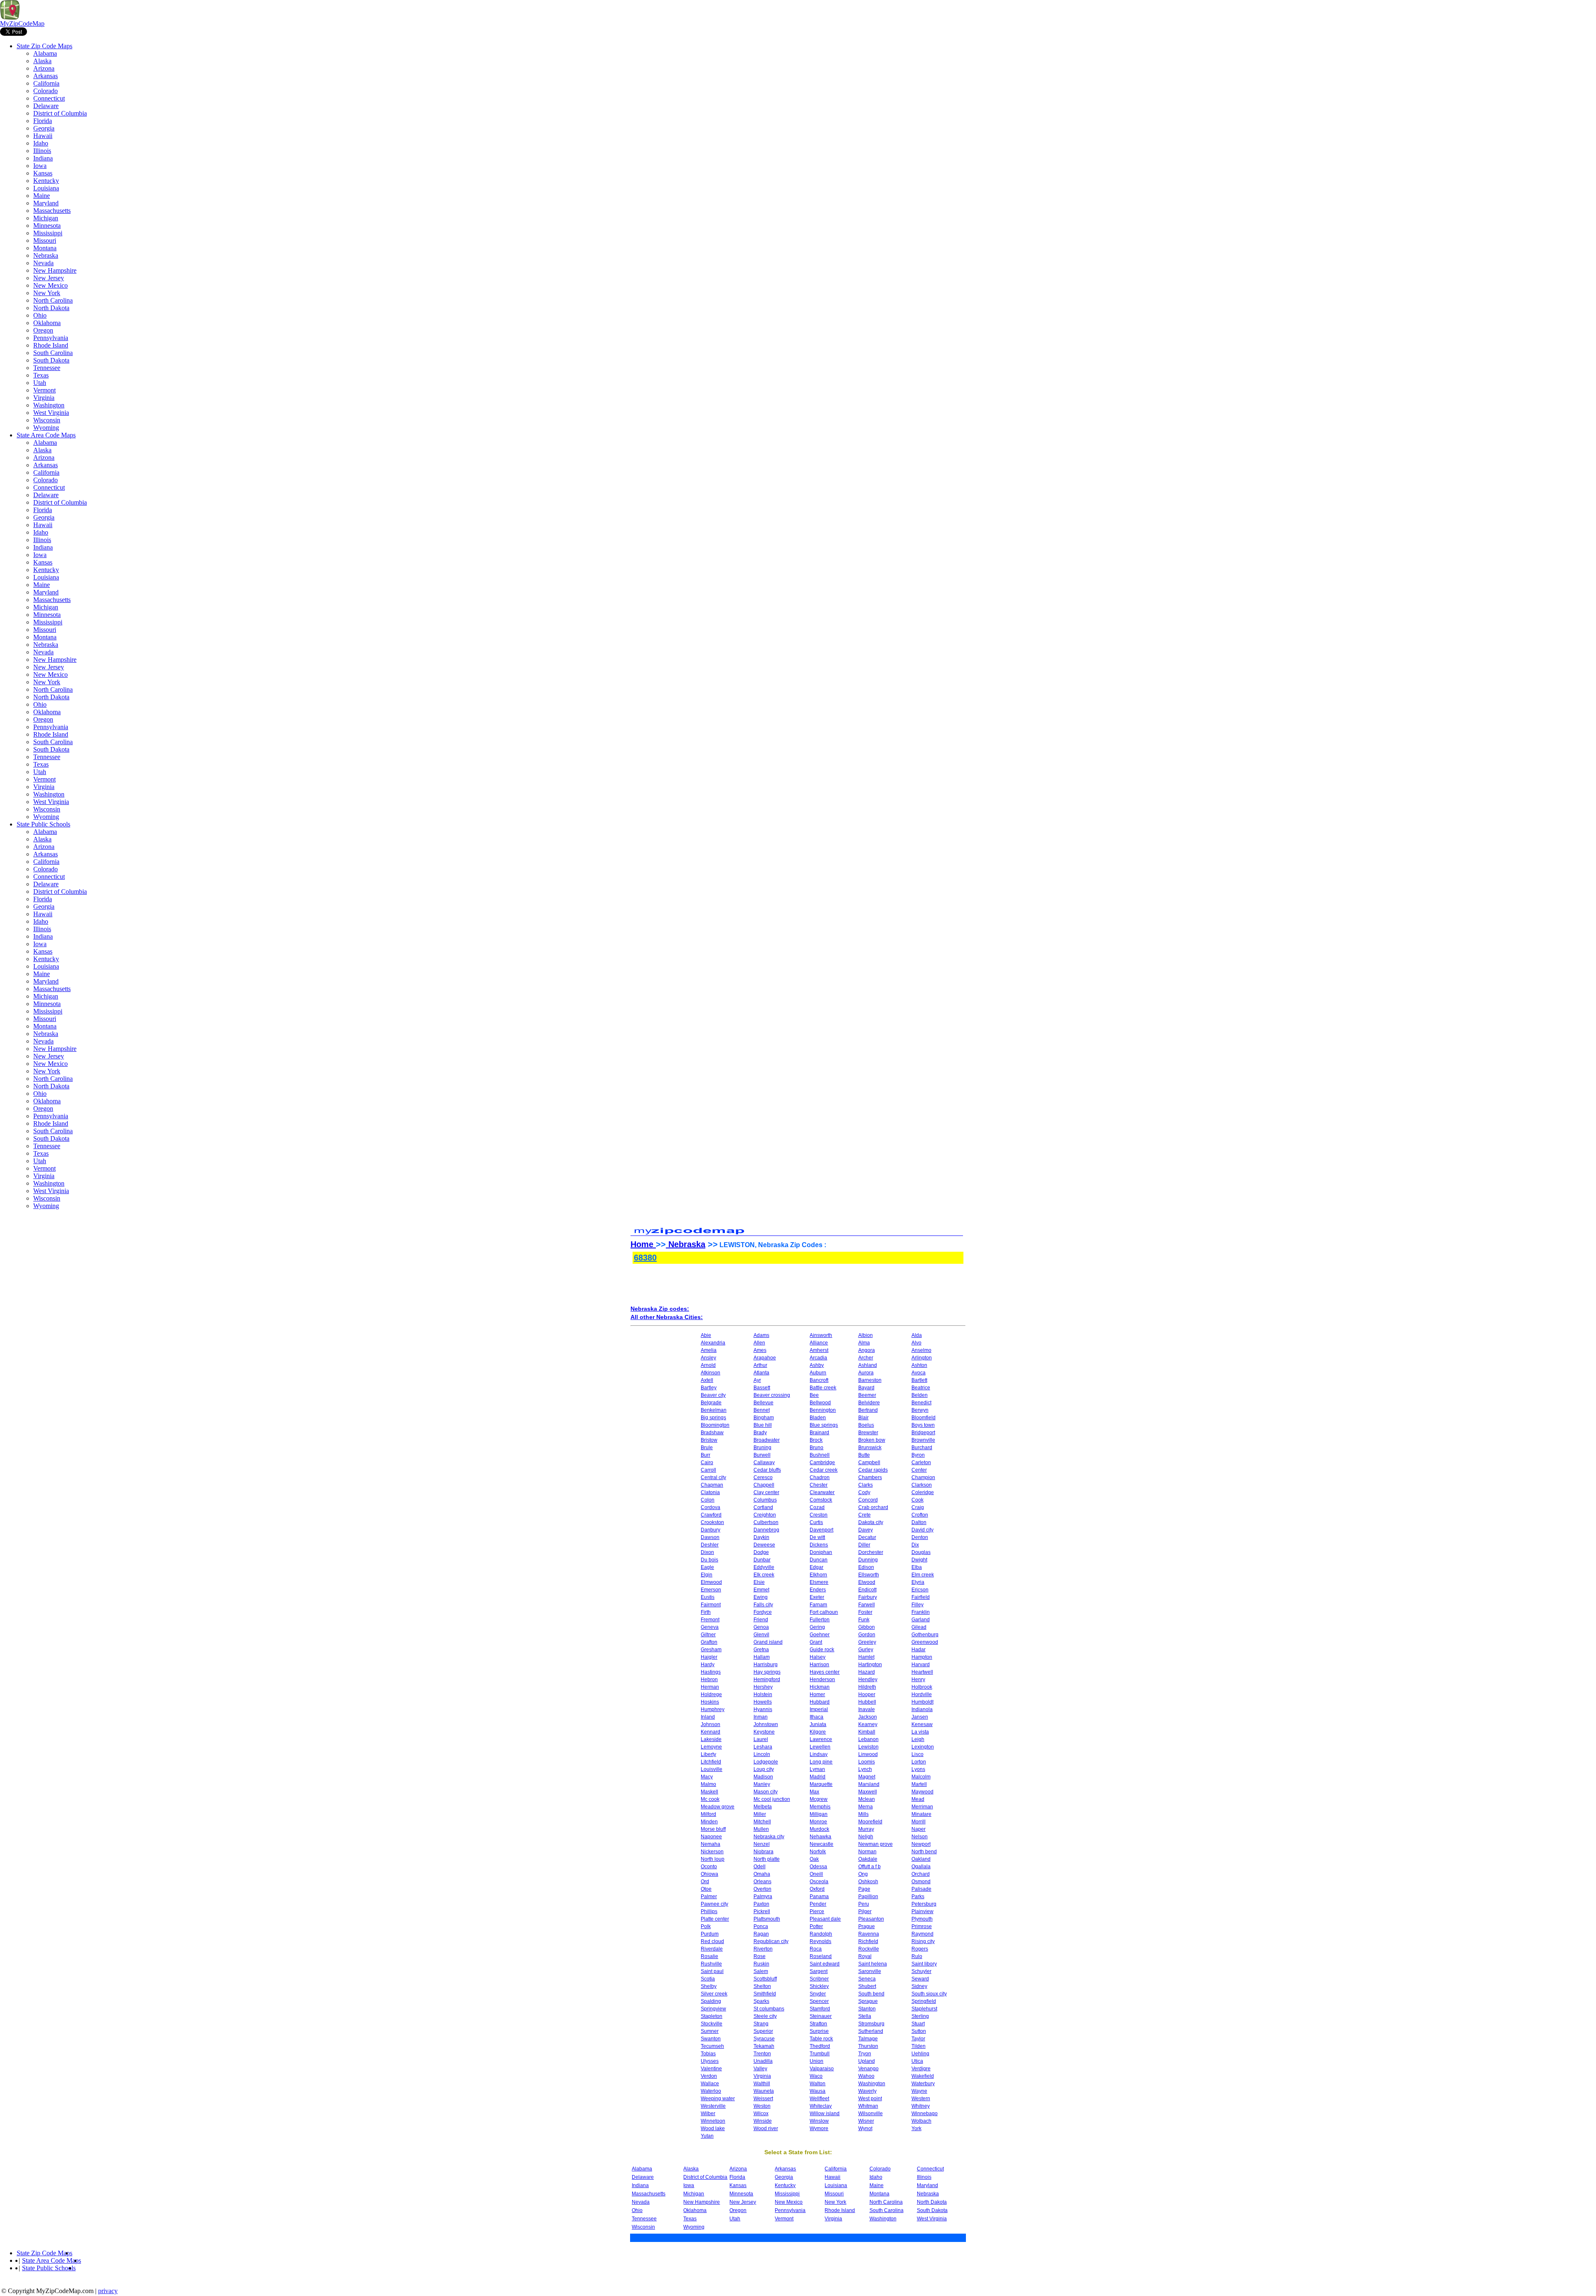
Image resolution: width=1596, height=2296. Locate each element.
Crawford (711, 1515)
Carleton (921, 1462)
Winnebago (925, 2114)
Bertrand (868, 1410)
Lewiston (868, 1747)
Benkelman (714, 1410)
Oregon (43, 330)
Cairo (707, 1462)
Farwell (867, 1605)
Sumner (710, 2031)
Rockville (869, 1949)
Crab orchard (873, 1507)
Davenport (821, 1530)
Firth (706, 1612)
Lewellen (820, 1747)
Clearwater (822, 1492)
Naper (919, 1829)
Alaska (42, 61)
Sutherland (871, 2031)
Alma (864, 1343)
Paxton (761, 1904)
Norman (867, 1852)
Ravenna (869, 1934)
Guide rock (822, 1650)
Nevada (43, 263)
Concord (868, 1500)
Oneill (816, 1874)
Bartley (709, 1388)
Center (919, 1470)
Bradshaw (712, 1433)
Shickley (819, 1986)
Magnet (867, 1777)
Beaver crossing (772, 1395)
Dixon (707, 1552)
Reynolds (820, 1941)
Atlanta (761, 1373)
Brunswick (870, 1448)
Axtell (707, 1380)
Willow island (825, 2114)
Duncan (819, 1560)
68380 (645, 1258)
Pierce (817, 1911)
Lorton (919, 1762)
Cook (917, 1500)
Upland (867, 2061)
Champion (923, 1477)
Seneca (867, 1979)
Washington (49, 405)
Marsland (869, 1784)
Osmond (921, 1882)
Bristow (709, 1440)
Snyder (818, 1994)
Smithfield (765, 1994)
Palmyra (763, 1896)
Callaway (764, 1462)
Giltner (708, 1635)
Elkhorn (818, 1575)
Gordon (867, 1635)
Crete (864, 1515)
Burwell (762, 1455)
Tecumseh (712, 2046)
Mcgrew (819, 1799)
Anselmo (921, 1350)
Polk (706, 1926)
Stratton (818, 2024)
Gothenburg (925, 1635)
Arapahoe (765, 1358)
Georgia (44, 128)
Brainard (819, 1433)
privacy (108, 2291)
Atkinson (711, 1373)
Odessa (818, 1867)
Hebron (709, 1679)
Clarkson (922, 1485)
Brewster (868, 1433)
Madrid (818, 1777)
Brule (707, 1448)
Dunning (868, 1560)
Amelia (709, 1350)
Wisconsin (47, 420)
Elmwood (711, 1582)
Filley (917, 1605)
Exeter (817, 1597)
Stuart (918, 2024)
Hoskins (710, 1702)
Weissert (763, 2099)
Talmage (868, 2039)
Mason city (766, 1792)
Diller (864, 1545)
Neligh (866, 1837)
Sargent (819, 1971)
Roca (816, 1949)
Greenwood (925, 1642)
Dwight (919, 1560)
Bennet (762, 1410)
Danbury (711, 1530)
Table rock (821, 2039)
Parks (918, 1896)
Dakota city (871, 1522)
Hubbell (867, 1702)
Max (814, 1792)
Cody (864, 1492)
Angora (867, 1350)
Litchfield (711, 1762)
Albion (866, 1335)
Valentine (711, 2069)
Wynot (865, 2128)
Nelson (920, 1837)
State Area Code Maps (46, 435)
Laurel (761, 1739)
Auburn (818, 1373)
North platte (767, 1859)
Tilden (919, 2046)
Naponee (711, 1837)
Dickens (819, 1545)
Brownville (923, 1440)
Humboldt (922, 1702)
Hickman (820, 1687)
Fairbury (868, 1597)
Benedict (921, 1403)
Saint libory (924, 1964)
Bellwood (820, 1403)
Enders (818, 1590)
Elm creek (923, 1575)
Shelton (762, 1986)
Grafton (709, 1642)
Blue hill (763, 1425)
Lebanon (868, 1739)
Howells (763, 1702)
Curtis (816, 1522)
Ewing (761, 1597)
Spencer (819, 2001)
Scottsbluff (765, 1979)
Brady (760, 1433)
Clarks (866, 1485)
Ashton (919, 1365)
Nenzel (762, 1844)
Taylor (918, 2039)
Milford (708, 1814)
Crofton (920, 1515)
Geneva (710, 1627)
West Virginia (51, 413)
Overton (762, 1889)
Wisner (866, 2121)
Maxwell (868, 1792)
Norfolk (818, 1852)
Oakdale (868, 1859)
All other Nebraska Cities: (667, 1317)
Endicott (867, 1590)
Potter (816, 1926)
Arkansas (46, 76)
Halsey (818, 1657)
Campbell (869, 1462)
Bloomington (715, 1425)
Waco (816, 2076)
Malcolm (921, 1777)
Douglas (921, 1552)
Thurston (868, 2046)
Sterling (920, 2016)
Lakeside (711, 1739)
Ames (760, 1350)
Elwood (867, 1582)
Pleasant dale (825, 1919)
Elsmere (819, 1582)
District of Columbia (60, 113)
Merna (866, 1807)
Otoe (706, 1889)
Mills (863, 1814)
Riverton (763, 1949)
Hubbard (820, 1702)
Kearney (868, 1724)
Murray (866, 1829)
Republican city (771, 1941)
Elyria (918, 1582)
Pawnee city (714, 1904)
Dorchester (871, 1552)
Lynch (865, 1769)
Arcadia (818, 1358)
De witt (817, 1537)
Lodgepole (766, 1762)
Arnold (708, 1365)
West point (870, 2099)
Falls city (763, 1605)
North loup (713, 1859)
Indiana (43, 158)
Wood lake (713, 2128)
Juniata (818, 1724)
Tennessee (47, 368)
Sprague (868, 2001)
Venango (868, 2069)
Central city (713, 1477)
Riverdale (712, 1949)
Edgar (816, 1567)
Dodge (761, 1552)
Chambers (870, 1477)
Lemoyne (711, 1747)
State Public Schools (43, 824)
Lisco (917, 1754)
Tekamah (764, 2046)
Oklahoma (47, 323)
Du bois (709, 1560)
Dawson (710, 1537)
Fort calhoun (824, 1612)
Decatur (867, 1537)
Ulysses (710, 2061)
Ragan (761, 1934)
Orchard (921, 1874)
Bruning (762, 1448)
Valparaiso (822, 2069)
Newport (921, 1844)
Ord (705, 1882)
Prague (867, 1926)
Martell (919, 1784)
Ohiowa (709, 1874)
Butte (864, 1455)
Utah (40, 383)
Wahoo (866, 2076)
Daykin (761, 1537)
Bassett (762, 1388)
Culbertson (766, 1522)
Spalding (711, 2001)
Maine (42, 196)
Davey (866, 1530)
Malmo (708, 1784)
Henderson (822, 1679)
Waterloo (711, 2091)
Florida (43, 121)
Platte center (715, 1919)
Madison (763, 1777)
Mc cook (710, 1799)
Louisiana (46, 188)
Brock (816, 1440)
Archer (866, 1358)
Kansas (43, 173)
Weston (762, 2106)
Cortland (763, 1507)
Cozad (817, 1507)
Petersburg (924, 1904)
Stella (865, 2016)
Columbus (765, 1500)
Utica (917, 2061)
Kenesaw (922, 1724)
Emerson (711, 1590)
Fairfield (921, 1597)
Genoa (761, 1627)
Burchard (922, 1448)
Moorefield (870, 1822)
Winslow (819, 2121)
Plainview (922, 1911)
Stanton (867, 2009)
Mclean (867, 1799)
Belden (920, 1395)
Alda (917, 1335)
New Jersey (49, 278)
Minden (709, 1822)
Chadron (820, 1477)
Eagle (707, 1567)
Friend (761, 1620)
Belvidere (869, 1403)
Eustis (708, 1597)
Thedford (820, 2046)
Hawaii (43, 136)
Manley (762, 1784)
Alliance (819, 1343)
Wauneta (764, 2091)
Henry (918, 1679)
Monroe (818, 1822)
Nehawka (820, 1837)
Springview (713, 2009)
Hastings (711, 1672)
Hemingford (767, 1679)
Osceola (819, 1882)
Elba (917, 1567)
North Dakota (51, 308)
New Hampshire (55, 270)
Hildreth (867, 1687)
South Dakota (51, 360)
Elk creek (764, 1575)
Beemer (867, 1395)
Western (921, 2099)
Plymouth (922, 1919)
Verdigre (921, 2069)
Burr (706, 1455)
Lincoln (762, 1754)
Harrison (819, 1665)
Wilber (708, 2114)
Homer (817, 1694)
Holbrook (922, 1687)
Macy (707, 1777)
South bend (871, 1994)
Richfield (868, 1941)
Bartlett (919, 1380)
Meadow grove (718, 1807)
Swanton (711, 2039)
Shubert (867, 1986)
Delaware (46, 106)
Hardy (708, 1665)
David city (922, 1530)
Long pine (821, 1762)
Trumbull (820, 2054)
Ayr (757, 1380)
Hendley (868, 1679)
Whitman (868, 2106)
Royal (865, 1956)
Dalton (919, 1522)
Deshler (710, 1545)
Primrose (922, 1926)
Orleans (762, 1882)
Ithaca (816, 1717)
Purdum (710, 1934)
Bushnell (820, 1455)
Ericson (920, 1590)
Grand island (768, 1642)
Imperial (819, 1709)
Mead (918, 1799)
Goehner (820, 1635)
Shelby (709, 1986)
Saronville (870, 1971)
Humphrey (713, 1709)
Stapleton (712, 2016)
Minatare (921, 1814)
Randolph (821, 1934)
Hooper (867, 1694)
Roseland (821, 1956)
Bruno (816, 1448)
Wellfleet (819, 2099)
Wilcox (761, 2114)
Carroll (708, 1470)
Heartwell (922, 1672)
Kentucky (46, 181)
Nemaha (711, 1844)
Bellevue (764, 1403)
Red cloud (712, 1941)
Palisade (921, 1889)
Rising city (923, 1941)
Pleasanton (871, 1919)
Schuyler (921, 1971)
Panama (819, 1896)
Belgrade (711, 1403)
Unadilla (763, 2061)
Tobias (708, 2054)
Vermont (44, 390)
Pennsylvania (51, 338)
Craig (918, 1507)
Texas (41, 375)
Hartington (870, 1665)
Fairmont (711, 1605)
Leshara (763, 1747)
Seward (920, 1979)
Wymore (819, 2128)
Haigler (709, 1657)
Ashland (868, 1365)
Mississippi (48, 233)
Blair (863, 1418)
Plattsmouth (767, 1919)
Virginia (44, 398)
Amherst (819, 1350)
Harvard (921, 1665)
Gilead (919, 1627)
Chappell (764, 1485)
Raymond (922, 1934)
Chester (819, 1485)
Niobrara (764, 1852)
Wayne (919, 2091)
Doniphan (821, 1552)
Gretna (761, 1650)
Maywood (922, 1792)
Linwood (868, 1754)
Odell (760, 1867)
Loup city (764, 1769)
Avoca (919, 1373)
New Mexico (50, 285)
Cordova (711, 1507)
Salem (761, 1971)
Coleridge (923, 1492)
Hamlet (866, 1657)
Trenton (762, 2054)
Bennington (823, 1410)
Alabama (45, 53)
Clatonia (710, 1492)
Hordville (922, 1694)
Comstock (821, 1500)
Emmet (761, 1590)
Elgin (707, 1575)
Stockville (712, 2024)
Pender (818, 1904)
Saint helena (873, 1964)
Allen (759, 1343)
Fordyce (763, 1612)
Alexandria (713, 1343)
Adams (761, 1335)
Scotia (708, 1979)
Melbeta (763, 1807)
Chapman (712, 1485)
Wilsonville (871, 2114)
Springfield (924, 2001)
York (916, 2128)
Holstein (763, 1694)
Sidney (919, 1986)
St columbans (769, 2009)
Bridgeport (923, 1433)
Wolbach (921, 2121)
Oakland (921, 1859)
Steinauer (821, 2016)
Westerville (713, 2106)
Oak (814, 1859)
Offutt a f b (869, 1867)
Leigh (918, 1739)
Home (643, 1244)
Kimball (867, 1732)
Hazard (867, 1672)
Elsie (759, 1582)
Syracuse (764, 2039)
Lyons (918, 1769)
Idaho (41, 143)
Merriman (922, 1807)
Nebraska (46, 255)
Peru (864, 1904)
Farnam (818, 1605)
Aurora (866, 1373)
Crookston (712, 1522)
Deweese (764, 1545)
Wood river (766, 2128)
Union (816, 2061)
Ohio (40, 315)
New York (47, 293)
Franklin (921, 1612)
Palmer (709, 1896)
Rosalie (709, 1956)
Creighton (765, 1515)
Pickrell (762, 1911)
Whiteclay (821, 2106)
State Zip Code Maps (44, 46)
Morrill (919, 1822)
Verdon (709, 2076)
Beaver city (713, 1395)
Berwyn (920, 1410)
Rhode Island (51, 345)
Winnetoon (713, 2121)
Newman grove (876, 1844)
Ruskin (761, 1964)
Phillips (709, 1911)
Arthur (760, 1365)
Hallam (762, 1657)
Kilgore (818, 1732)
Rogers (920, 1949)
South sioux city (929, 1994)
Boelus (866, 1425)
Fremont (710, 1620)
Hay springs (767, 1672)
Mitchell (762, 1822)
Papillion (868, 1896)
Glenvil (761, 1635)
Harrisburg (766, 1665)
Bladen (818, 1418)
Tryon (865, 2054)
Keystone (764, 1732)
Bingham (764, 1418)
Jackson (868, 1717)
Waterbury (923, 2084)
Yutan (707, 2136)
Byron (918, 1455)
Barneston (870, 1380)
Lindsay (819, 1754)
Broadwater (767, 1440)
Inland (708, 1717)
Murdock (819, 1829)
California (46, 83)
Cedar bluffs (767, 1470)
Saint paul (712, 1971)
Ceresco (763, 1477)
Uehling (920, 2054)
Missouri (45, 240)
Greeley (867, 1642)
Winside (763, 2121)
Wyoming (46, 428)
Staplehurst (924, 2009)
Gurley (866, 1650)
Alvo (916, 1343)
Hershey (763, 1687)
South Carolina (53, 353)
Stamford (820, 2009)
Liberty (708, 1754)
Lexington (923, 1747)
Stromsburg (871, 2024)
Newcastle (821, 1844)
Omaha (762, 1874)
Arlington (922, 1358)
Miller (760, 1814)
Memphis (820, 1807)
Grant (816, 1642)
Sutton (919, 2031)
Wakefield (923, 2076)
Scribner (819, 1979)
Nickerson (712, 1852)
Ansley (708, 1358)
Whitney (921, 2106)
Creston (819, 1515)
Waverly (867, 2091)
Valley (760, 2069)
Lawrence (821, 1739)
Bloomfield (924, 1418)
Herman (710, 1687)
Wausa (818, 2091)
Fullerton (820, 1620)
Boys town (923, 1425)
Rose (760, 1956)
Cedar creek (824, 1470)
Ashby (817, 1365)
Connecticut (49, 98)
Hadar (919, 1650)
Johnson (711, 1724)
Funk (864, 1620)
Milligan (819, 1814)
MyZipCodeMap (22, 23)
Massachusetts (52, 211)
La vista (920, 1732)
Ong (863, 1874)
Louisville (712, 1769)
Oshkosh (868, 1882)
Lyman (817, 1769)
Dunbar (762, 1560)
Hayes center (825, 1672)
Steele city (765, 2016)
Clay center (766, 1492)
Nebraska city (769, 1837)
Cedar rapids (873, 1470)
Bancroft (819, 1380)
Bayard (866, 1388)
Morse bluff (713, 1829)
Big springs (713, 1418)
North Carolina (53, 300)
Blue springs (824, 1425)
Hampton (922, 1657)
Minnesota (47, 226)
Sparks (761, 2001)
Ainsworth (821, 1335)
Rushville (711, 1964)
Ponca (761, 1926)
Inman (761, 1717)
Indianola (922, 1709)
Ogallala (921, 1867)
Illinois (42, 151)
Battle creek (823, 1388)
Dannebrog (766, 1530)
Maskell (709, 1792)
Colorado (46, 91)
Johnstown (766, 1724)
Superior (763, 2031)
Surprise (819, 2031)
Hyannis (763, 1709)
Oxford (817, 1889)
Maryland (46, 203)
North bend (924, 1852)
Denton (920, 1537)
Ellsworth (869, 1575)
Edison (866, 1567)
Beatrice (921, 1388)
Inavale (867, 1709)
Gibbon (867, 1627)
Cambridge (822, 1462)
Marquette (821, 1784)
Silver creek (714, 1994)
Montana (45, 248)
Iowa (40, 166)
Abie (706, 1335)
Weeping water (718, 2099)
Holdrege (711, 1694)
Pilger (865, 1911)
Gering (817, 1627)
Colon (708, 1500)
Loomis (867, 1762)
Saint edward (825, 1964)
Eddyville (764, 1567)
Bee (814, 1395)
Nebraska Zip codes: (660, 1309)
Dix (915, 1545)
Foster (865, 1612)
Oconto (709, 1867)
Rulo (917, 1956)
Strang (761, 2024)
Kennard (711, 1732)
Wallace (710, 2084)
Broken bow (872, 1440)
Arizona (44, 68)
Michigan (46, 218)
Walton (818, 2084)
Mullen (761, 1829)
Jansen (920, 1717)
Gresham (711, 1650)
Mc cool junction (772, 1799)
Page (864, 1889)
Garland (921, 1620)
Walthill (762, 2084)
